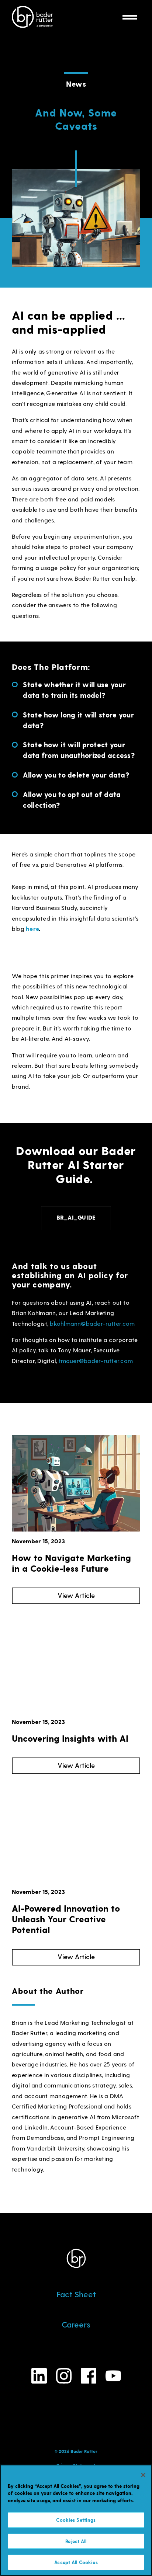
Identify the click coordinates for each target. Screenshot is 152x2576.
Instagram (64, 2376)
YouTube (113, 2376)
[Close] (143, 2475)
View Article (76, 1595)
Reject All (76, 2541)
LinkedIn (39, 2376)
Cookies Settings (76, 2520)
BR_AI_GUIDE (76, 1217)
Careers (76, 2324)
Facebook (89, 2376)
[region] (76, 2520)
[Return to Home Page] (32, 18)
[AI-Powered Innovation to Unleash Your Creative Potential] (76, 1834)
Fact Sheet (76, 2294)
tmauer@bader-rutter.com (96, 1360)
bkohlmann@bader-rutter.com (92, 1323)
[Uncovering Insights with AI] (76, 1664)
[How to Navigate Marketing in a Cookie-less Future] (76, 1483)
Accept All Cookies (76, 2562)
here (32, 929)
